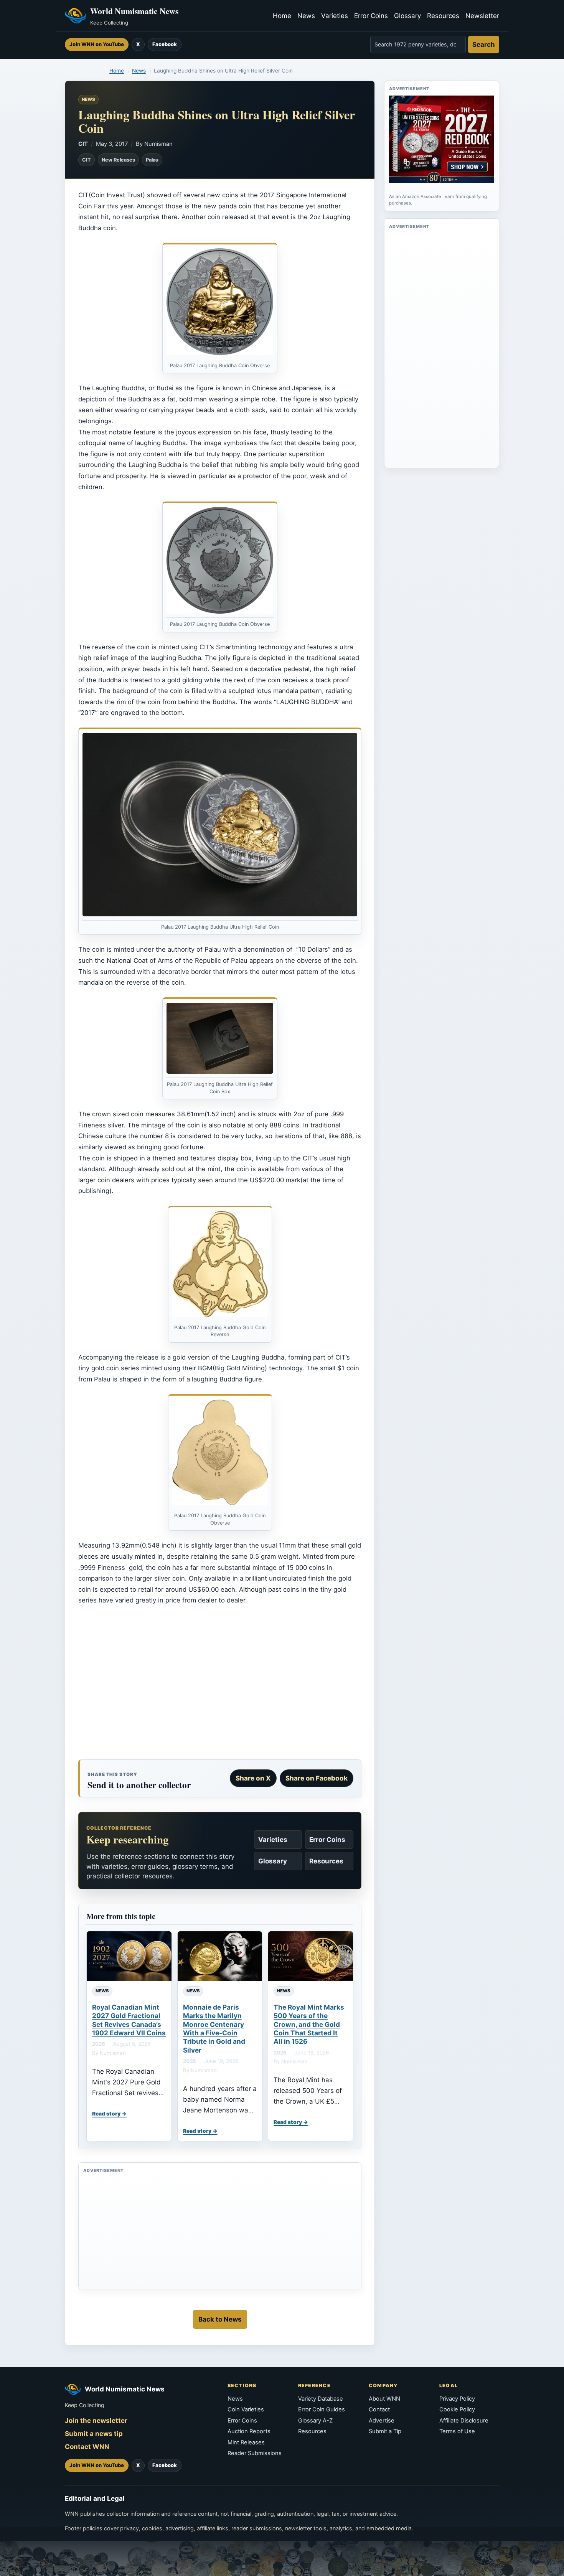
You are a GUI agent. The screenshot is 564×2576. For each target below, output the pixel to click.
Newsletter (482, 16)
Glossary (407, 16)
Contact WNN (87, 2447)
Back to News (220, 2319)
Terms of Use (457, 2431)
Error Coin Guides (322, 2409)
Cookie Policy (457, 2409)
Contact (379, 2409)
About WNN (384, 2399)
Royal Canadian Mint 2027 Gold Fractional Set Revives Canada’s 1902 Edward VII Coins (129, 2020)
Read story (106, 2114)
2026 (99, 2044)
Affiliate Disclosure (464, 2421)
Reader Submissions (255, 2453)
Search (484, 45)
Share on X (253, 1778)
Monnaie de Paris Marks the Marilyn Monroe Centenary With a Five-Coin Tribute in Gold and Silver (214, 2029)
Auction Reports (249, 2431)
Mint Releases (246, 2442)
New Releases (118, 160)
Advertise (382, 2421)
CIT (83, 144)
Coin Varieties (246, 2409)
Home (282, 16)
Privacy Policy (457, 2399)
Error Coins (371, 16)
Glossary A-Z (315, 2421)
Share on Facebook (317, 1778)
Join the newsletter (96, 2421)
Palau (152, 160)
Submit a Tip (385, 2431)
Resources (443, 16)
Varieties (335, 16)
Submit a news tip (94, 2434)
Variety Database (321, 2399)
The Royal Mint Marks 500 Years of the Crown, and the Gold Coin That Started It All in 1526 (309, 2024)
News (306, 16)
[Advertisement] (220, 1682)
